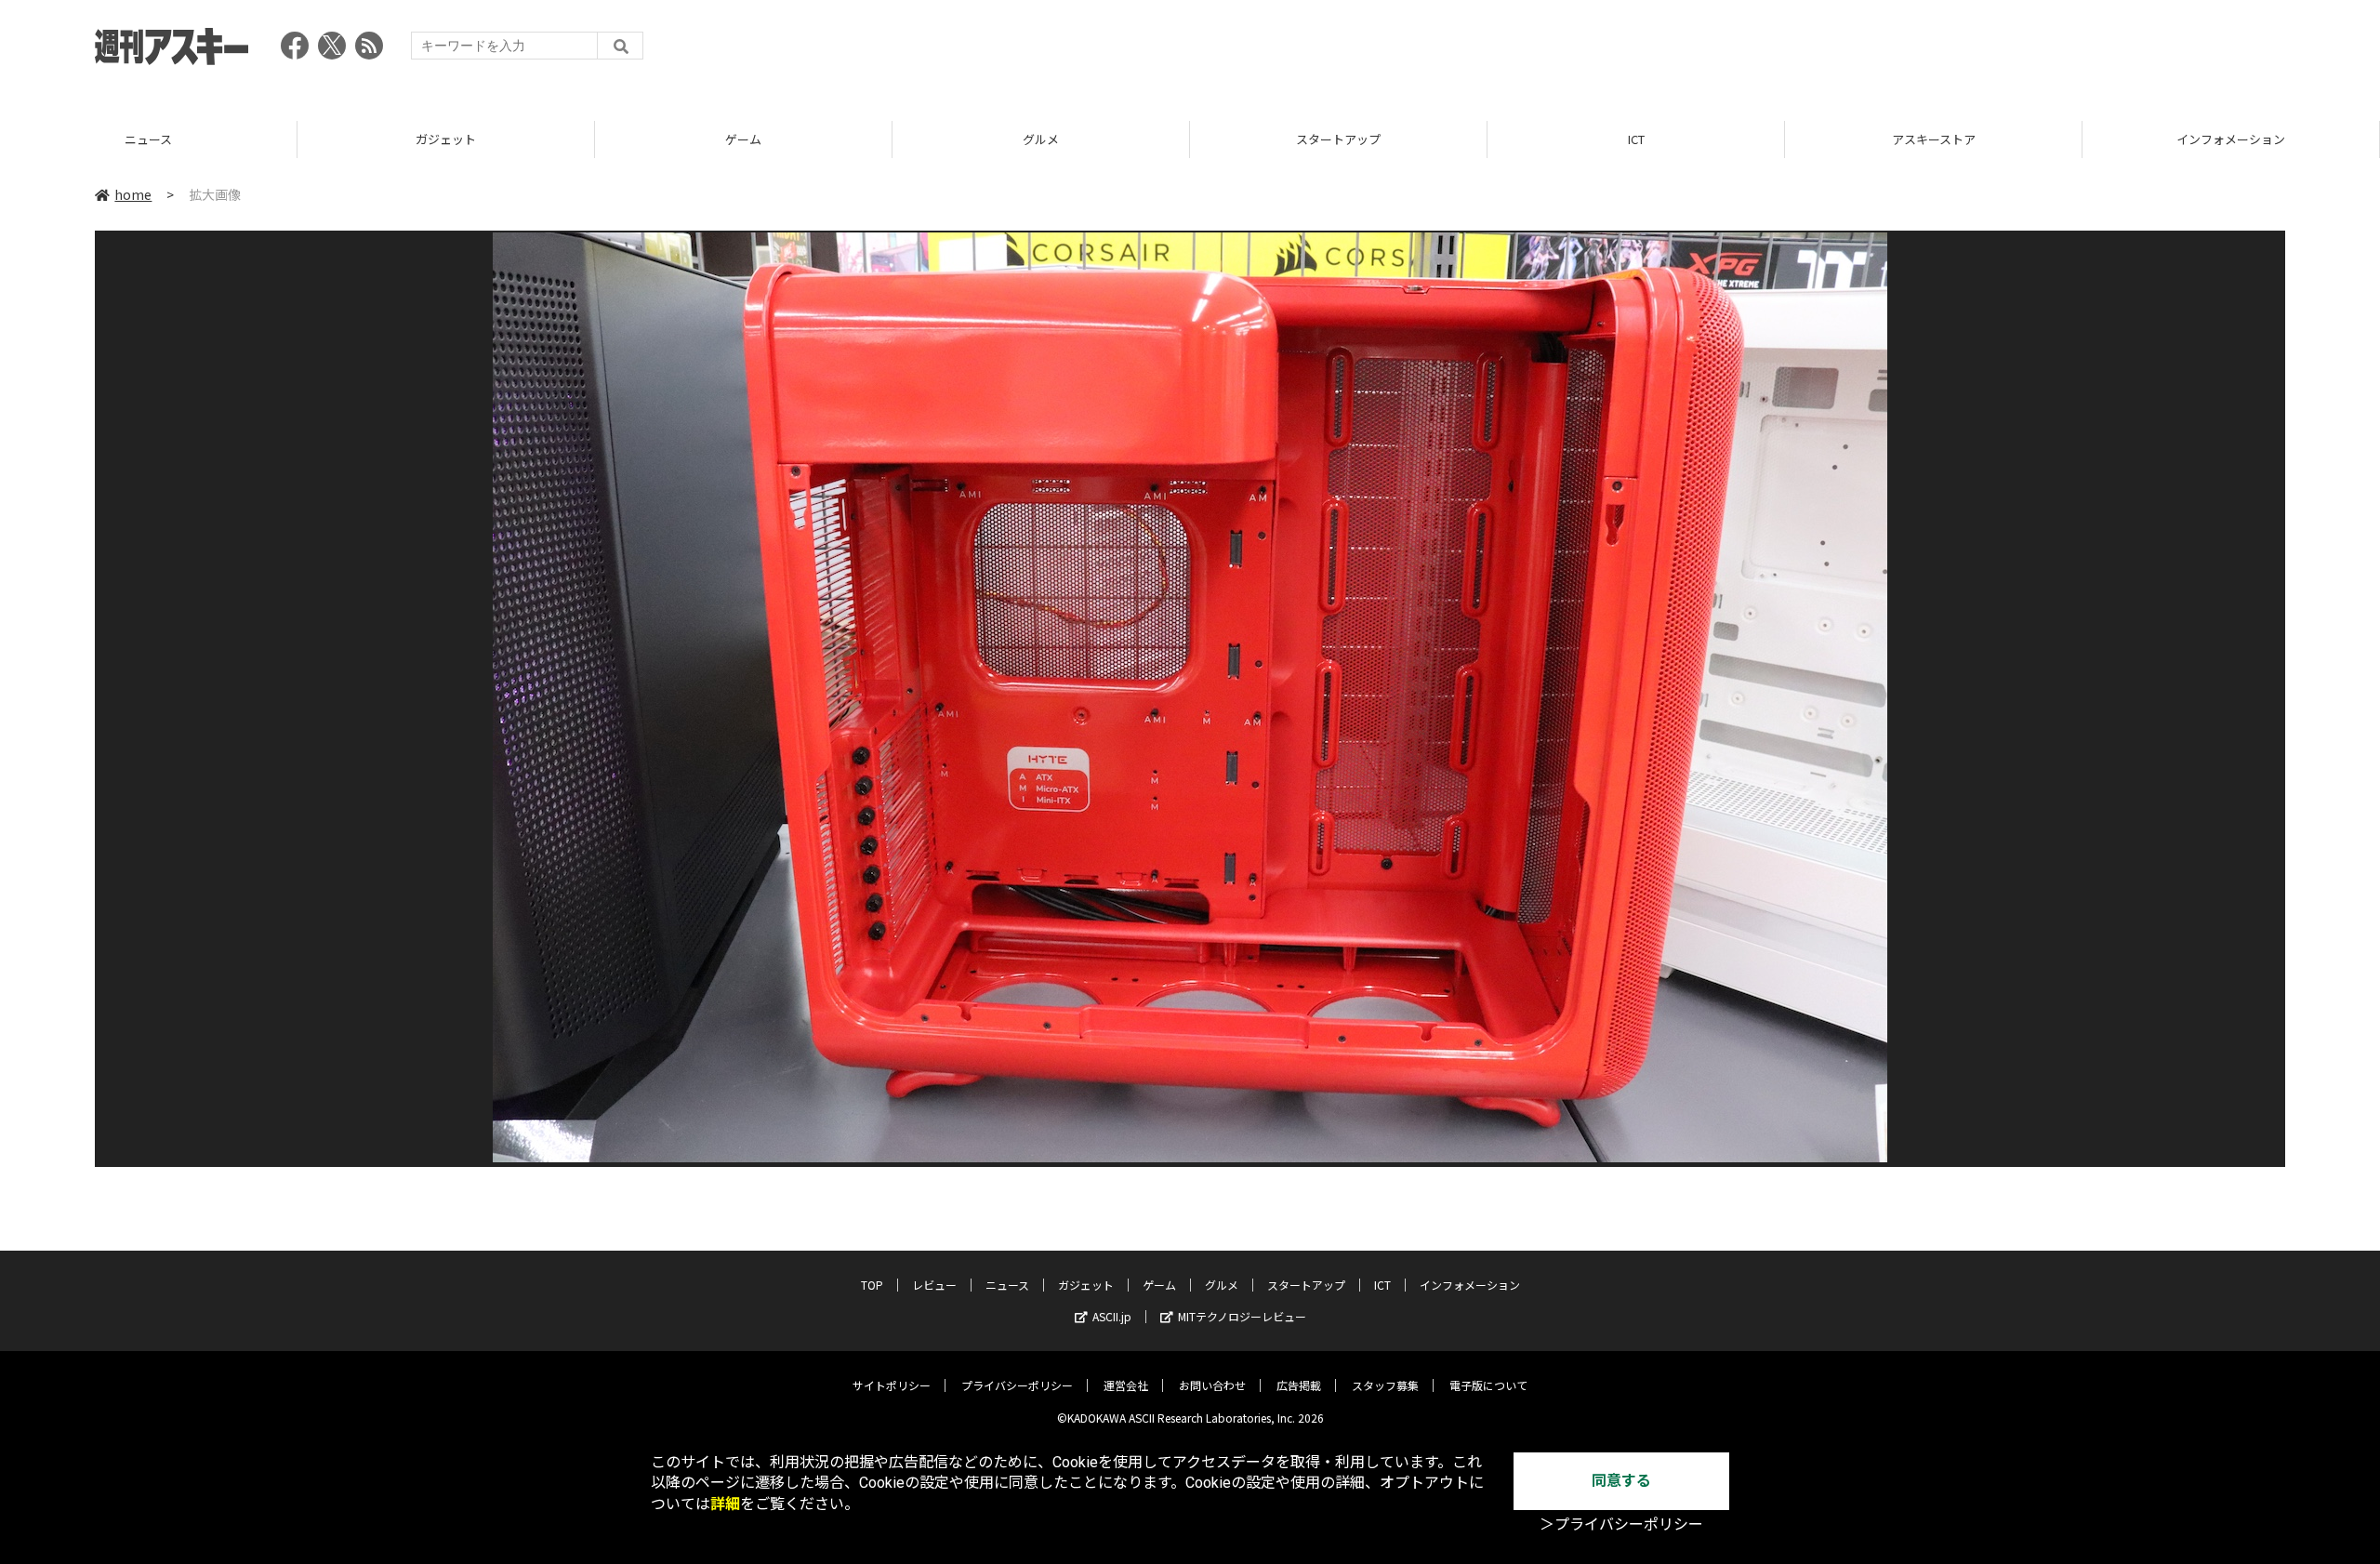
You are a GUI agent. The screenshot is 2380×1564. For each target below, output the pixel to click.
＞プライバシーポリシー (1621, 1524)
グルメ (743, 139)
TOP (2231, 139)
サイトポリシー (892, 1385)
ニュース (1007, 1285)
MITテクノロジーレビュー (1242, 1316)
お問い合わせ (1212, 1385)
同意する (1621, 1481)
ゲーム (446, 139)
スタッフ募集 (1385, 1385)
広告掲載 (1299, 1385)
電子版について (1488, 1385)
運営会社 (1126, 1385)
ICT (1339, 139)
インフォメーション (1933, 139)
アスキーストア (1636, 139)
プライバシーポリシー (1017, 1385)
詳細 (725, 1504)
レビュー (934, 1285)
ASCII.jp (1112, 1316)
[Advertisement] (1947, 51)
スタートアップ (1041, 139)
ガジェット (148, 139)
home (133, 194)
